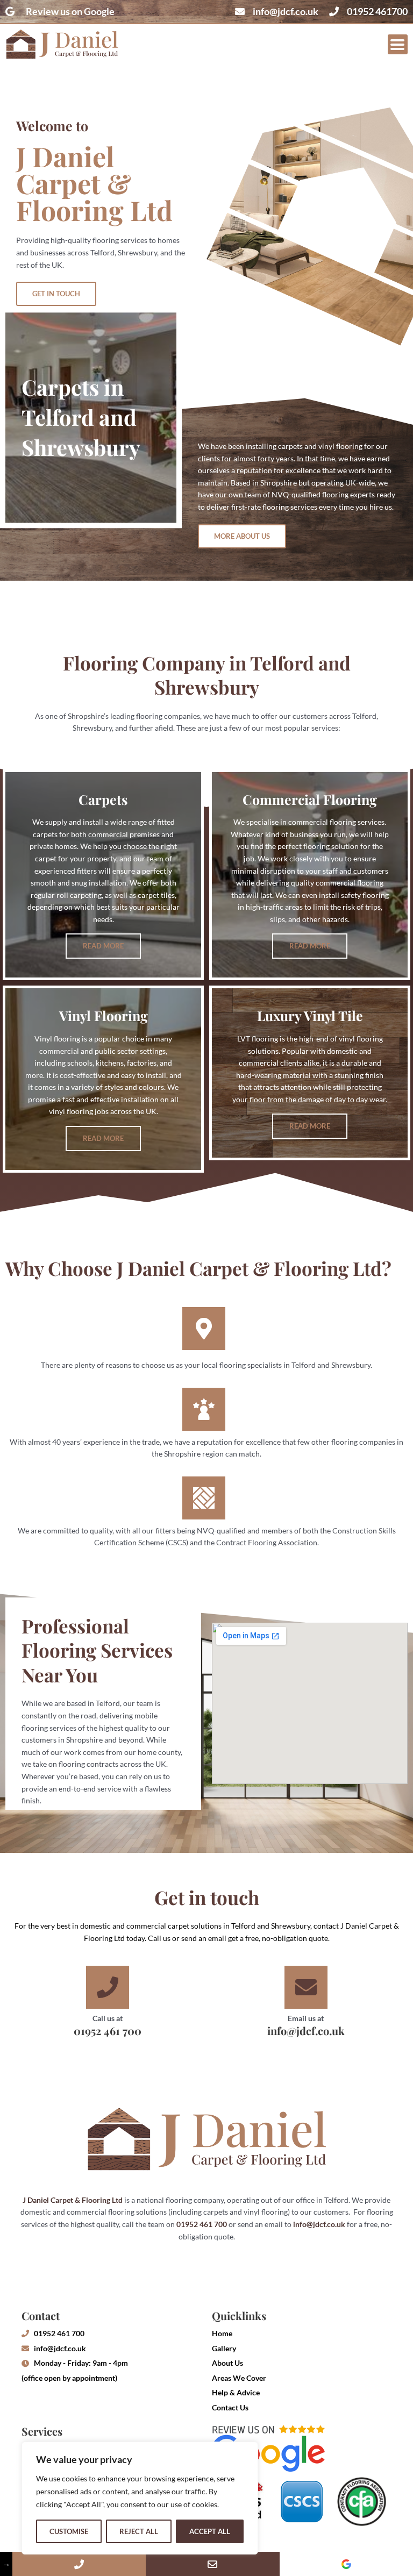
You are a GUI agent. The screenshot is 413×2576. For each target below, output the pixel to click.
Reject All (139, 2531)
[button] (398, 44)
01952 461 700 (202, 2224)
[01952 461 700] (79, 2564)
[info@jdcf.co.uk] (212, 2564)
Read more (103, 946)
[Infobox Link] (107, 2004)
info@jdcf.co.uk (319, 2224)
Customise (69, 2531)
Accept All (210, 2531)
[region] (140, 2498)
